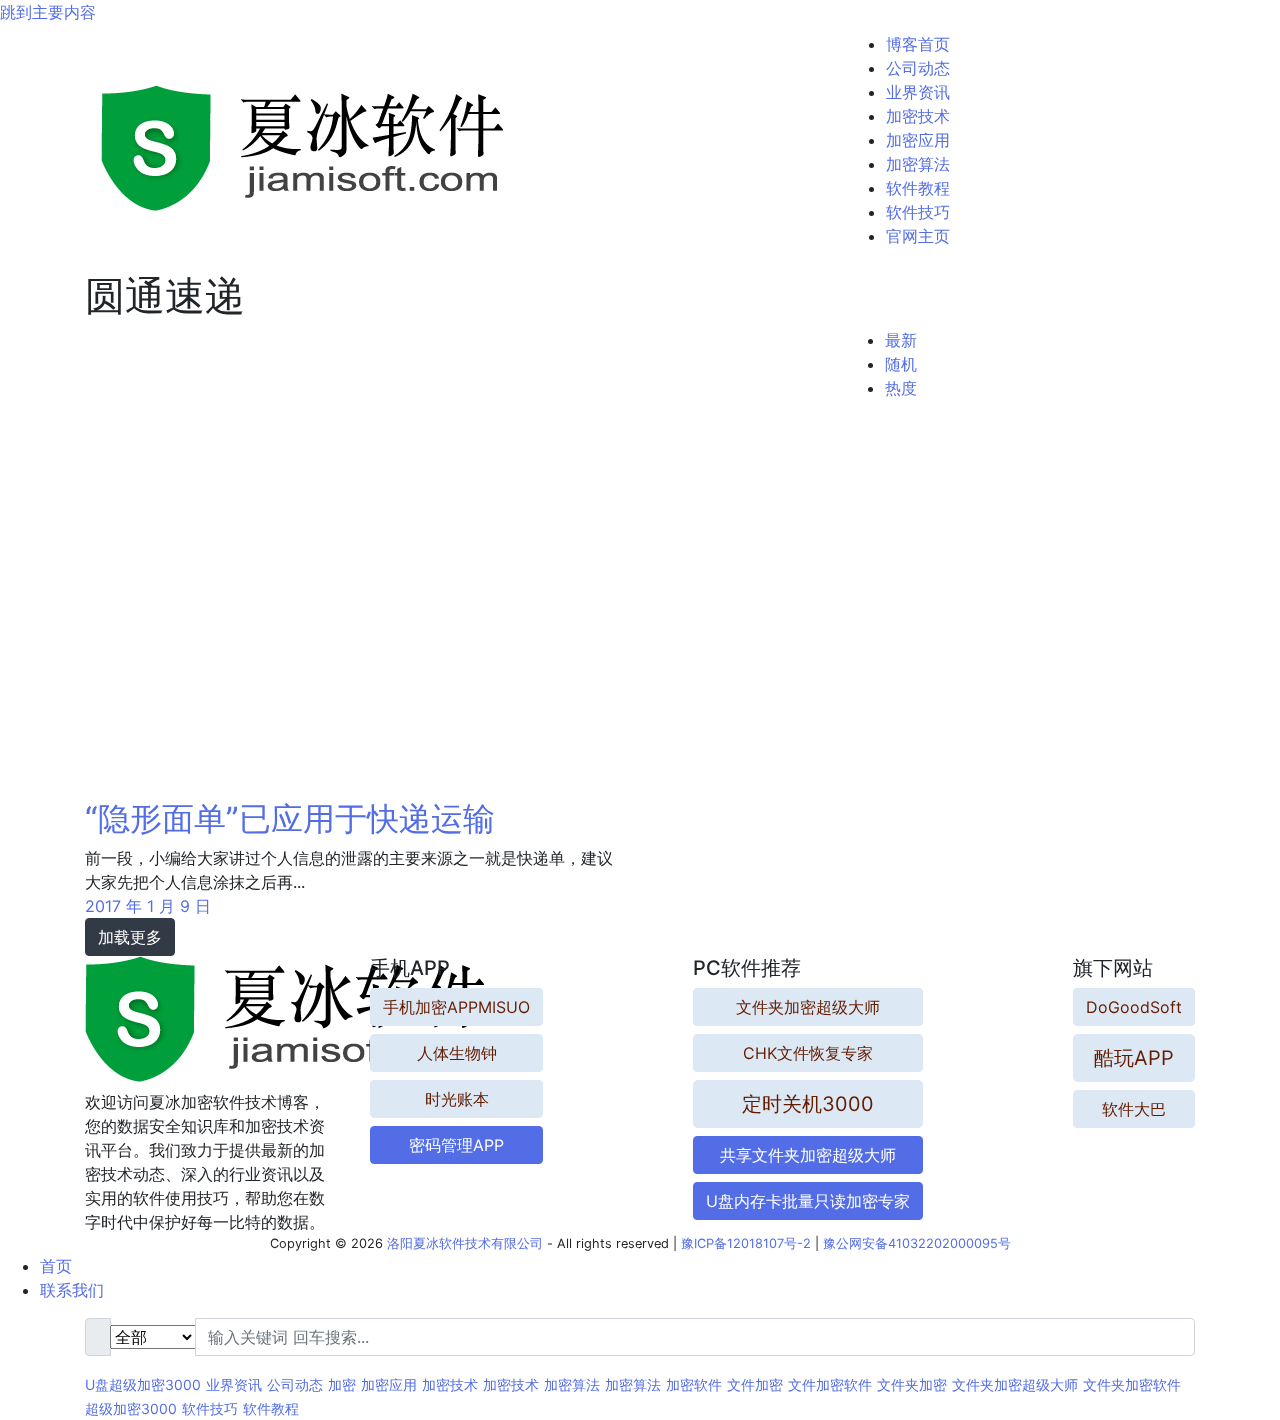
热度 (901, 388)
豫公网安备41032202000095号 (917, 1243)
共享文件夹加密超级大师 (808, 1155)
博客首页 (918, 44)
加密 (342, 1384)
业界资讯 (918, 92)
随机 (901, 364)
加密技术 (918, 116)
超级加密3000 (131, 1408)
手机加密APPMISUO (456, 1007)
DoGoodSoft (1134, 1007)
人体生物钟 (457, 1053)
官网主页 (918, 236)
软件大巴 (1134, 1109)
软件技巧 (918, 212)
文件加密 (755, 1384)
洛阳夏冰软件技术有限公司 (465, 1243)
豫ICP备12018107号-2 (746, 1243)
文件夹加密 (912, 1384)
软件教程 (918, 188)
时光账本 (457, 1099)
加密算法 (918, 164)
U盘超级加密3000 (143, 1384)
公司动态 (918, 68)
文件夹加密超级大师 (808, 1007)
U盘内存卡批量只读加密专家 (808, 1201)
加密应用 (918, 140)
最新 (901, 340)
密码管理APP (456, 1145)
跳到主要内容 (48, 12)
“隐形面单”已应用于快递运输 (290, 818)
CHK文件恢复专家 (808, 1053)
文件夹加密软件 (1132, 1384)
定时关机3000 (808, 1104)
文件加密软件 (830, 1384)
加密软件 (694, 1384)
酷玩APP (1134, 1058)
